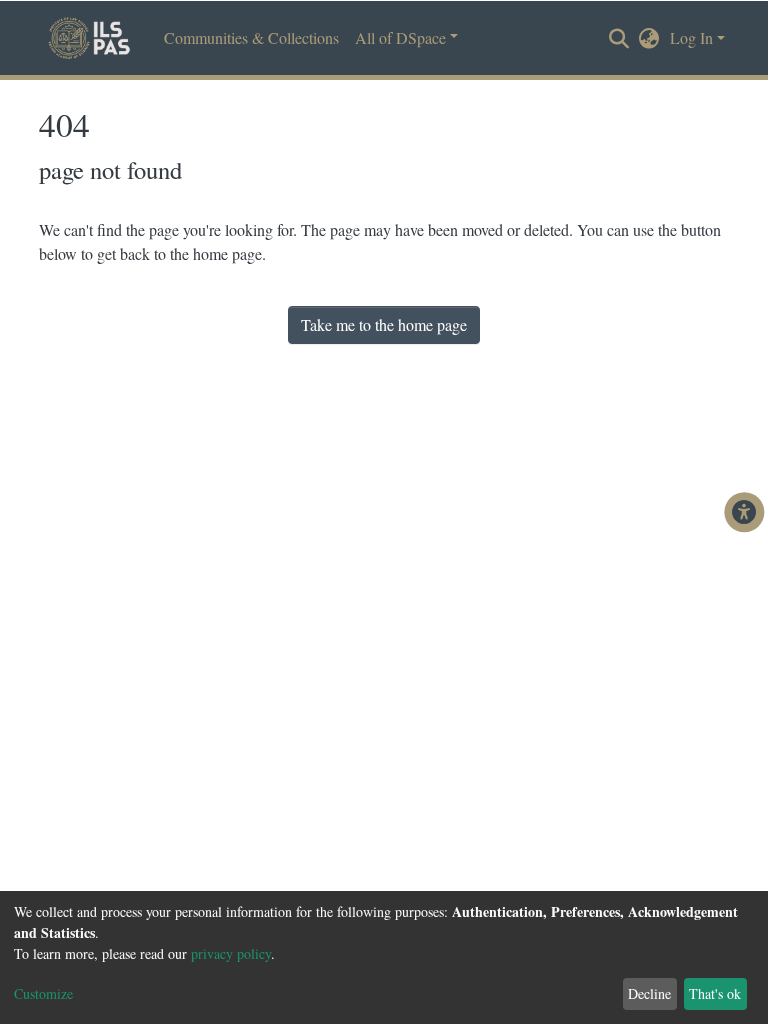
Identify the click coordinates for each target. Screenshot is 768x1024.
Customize (43, 993)
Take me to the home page (384, 324)
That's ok (715, 993)
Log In (691, 37)
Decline (649, 993)
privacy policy (231, 953)
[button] (649, 38)
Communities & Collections (251, 37)
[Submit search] (619, 39)
